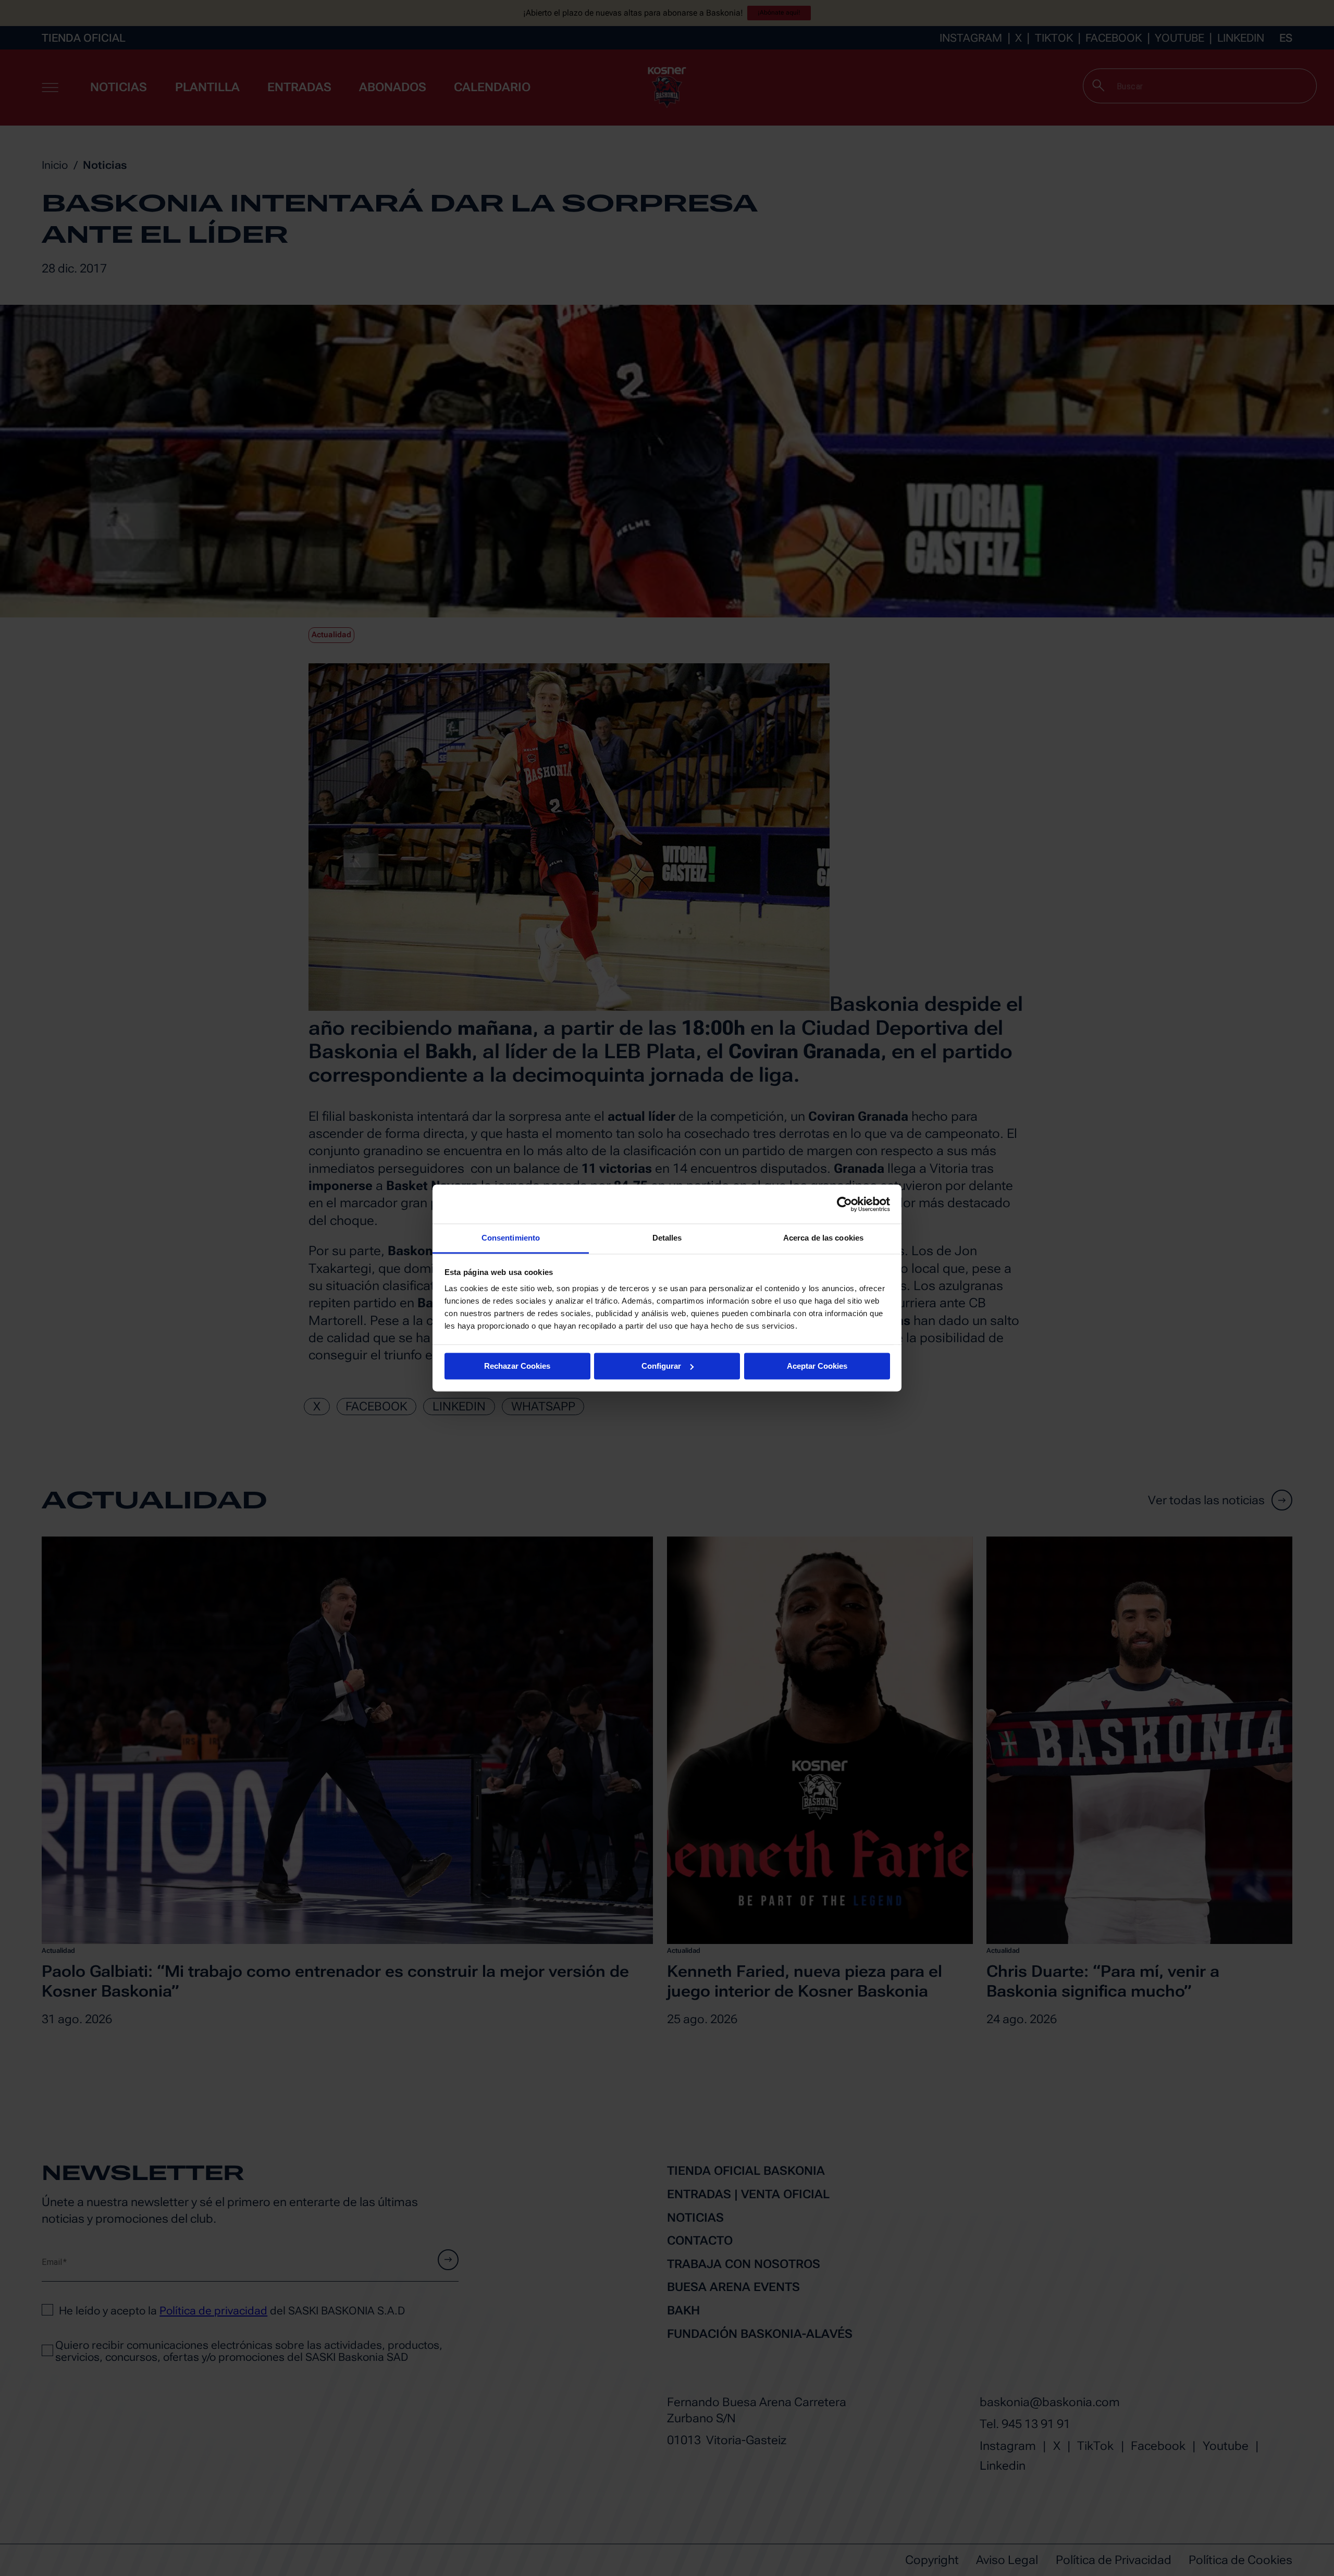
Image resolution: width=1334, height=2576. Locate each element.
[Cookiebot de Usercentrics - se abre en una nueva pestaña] (844, 1204)
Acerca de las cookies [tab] (823, 1238)
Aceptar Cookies (817, 1366)
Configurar (661, 1366)
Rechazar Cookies (517, 1366)
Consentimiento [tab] (511, 1238)
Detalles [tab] (667, 1238)
